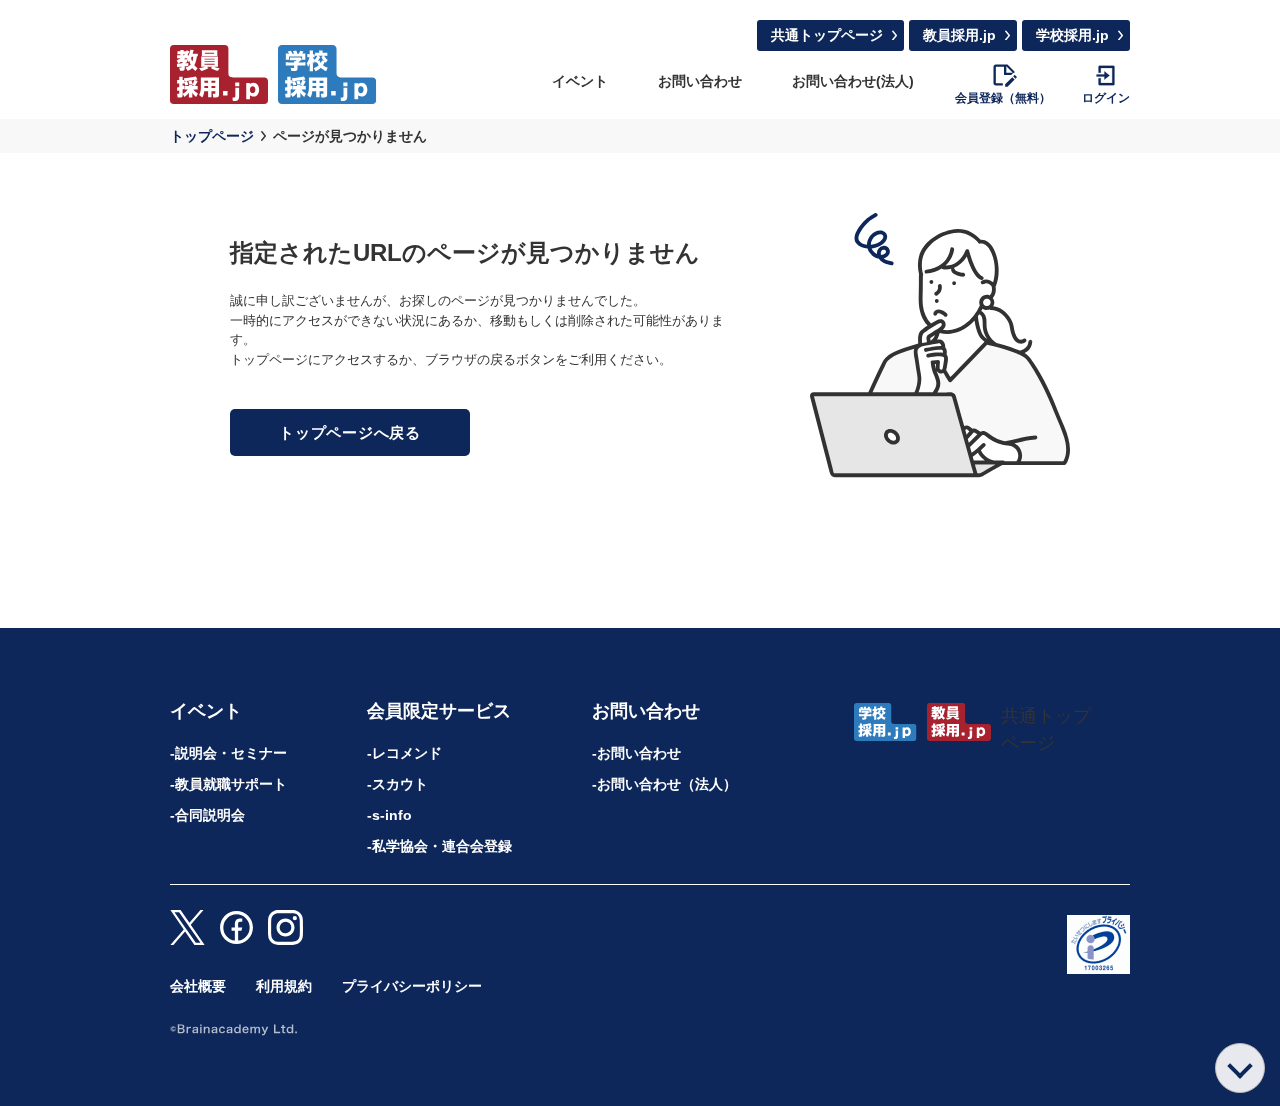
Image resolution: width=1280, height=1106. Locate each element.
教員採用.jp (959, 35)
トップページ (212, 136)
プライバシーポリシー (412, 986)
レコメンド (407, 753)
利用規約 (284, 986)
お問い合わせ (700, 81)
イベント (580, 81)
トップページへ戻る (350, 432)
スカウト (400, 784)
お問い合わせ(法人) (853, 81)
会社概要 (198, 986)
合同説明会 (210, 815)
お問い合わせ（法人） (667, 784)
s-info (392, 815)
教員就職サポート (231, 784)
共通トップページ (827, 35)
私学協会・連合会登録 (442, 846)
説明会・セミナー (231, 753)
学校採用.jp (1072, 35)
